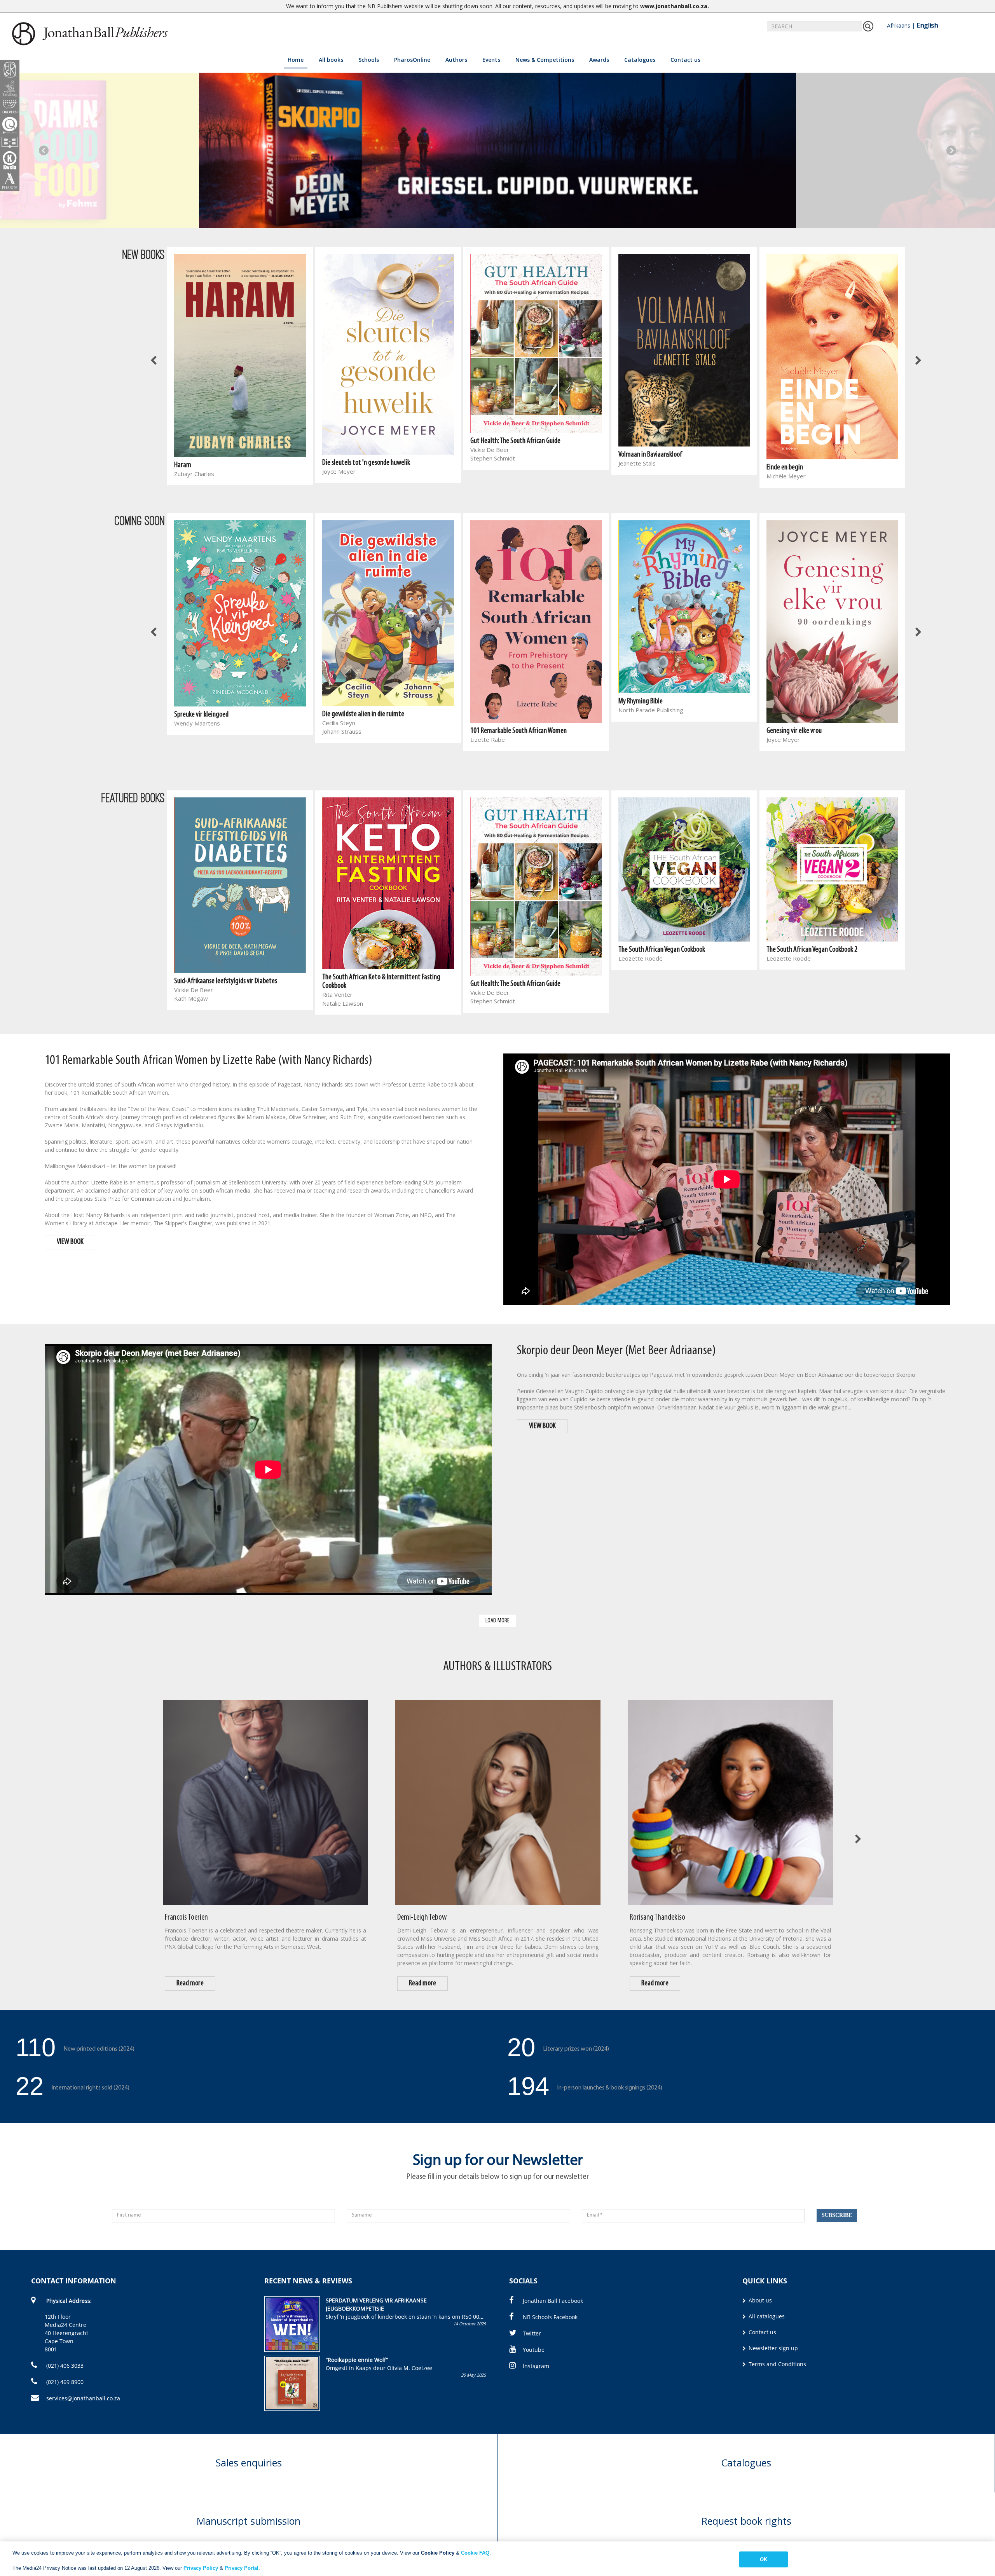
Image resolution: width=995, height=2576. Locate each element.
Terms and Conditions (777, 2364)
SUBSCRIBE (837, 2215)
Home (296, 60)
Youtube (534, 2350)
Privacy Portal (242, 2568)
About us (759, 2300)
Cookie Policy (438, 2553)
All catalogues (766, 2316)
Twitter (532, 2333)
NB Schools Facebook (550, 2317)
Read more (190, 1983)
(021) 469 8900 (64, 2382)
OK (764, 2559)
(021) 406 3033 (64, 2366)
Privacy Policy (201, 2568)
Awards (599, 60)
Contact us (685, 60)
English (927, 25)
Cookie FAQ (475, 2553)
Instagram (536, 2366)
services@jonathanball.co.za (83, 2398)
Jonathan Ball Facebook (553, 2301)
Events (491, 60)
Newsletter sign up (772, 2348)
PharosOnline (412, 60)
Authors (456, 60)
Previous (44, 150)
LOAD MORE (497, 1621)
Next (951, 150)
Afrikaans (899, 25)
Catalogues (640, 60)
